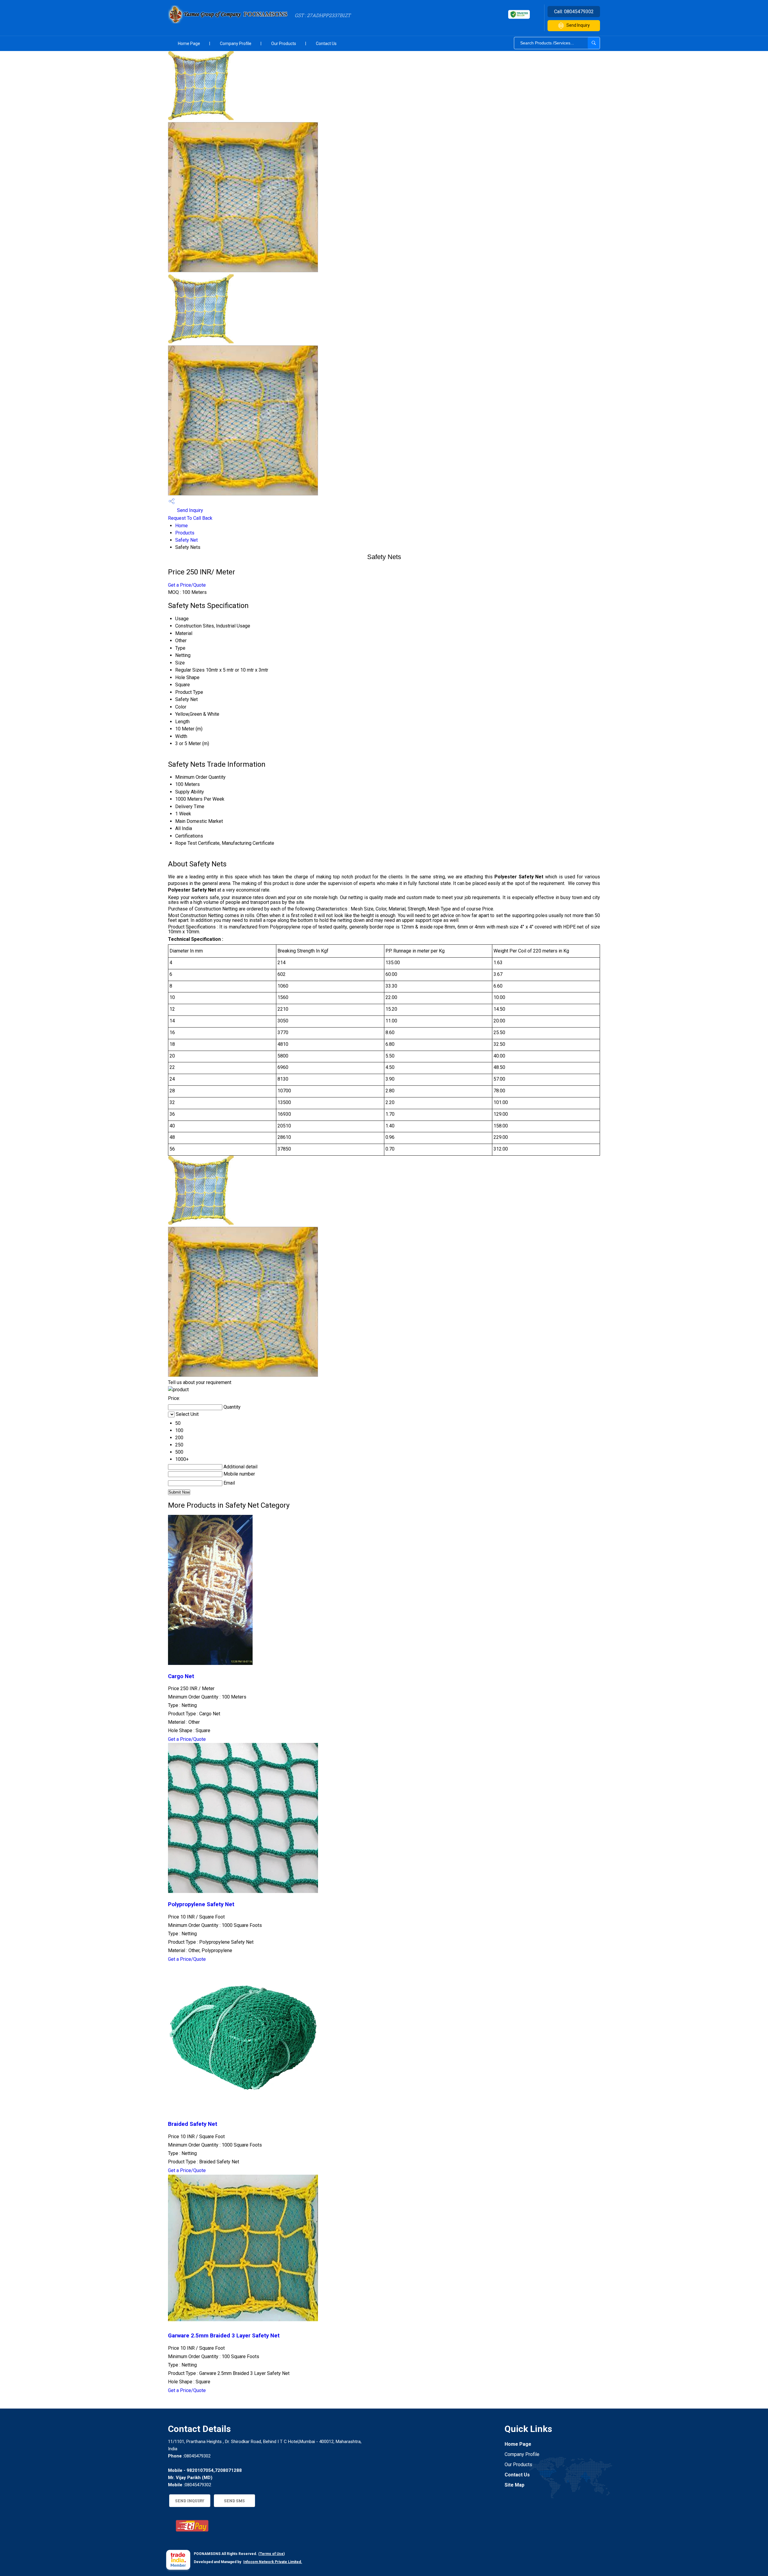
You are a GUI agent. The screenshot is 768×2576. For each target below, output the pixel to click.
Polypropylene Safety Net (201, 1904)
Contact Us (326, 44)
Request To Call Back (190, 518)
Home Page (189, 44)
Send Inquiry (578, 25)
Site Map (514, 2485)
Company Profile (236, 44)
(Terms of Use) (271, 2554)
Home (181, 526)
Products (185, 533)
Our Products (284, 44)
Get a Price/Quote (187, 585)
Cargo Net (181, 1676)
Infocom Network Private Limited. (273, 2562)
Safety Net (186, 540)
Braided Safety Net (193, 2124)
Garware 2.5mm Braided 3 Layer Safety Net (224, 2336)
